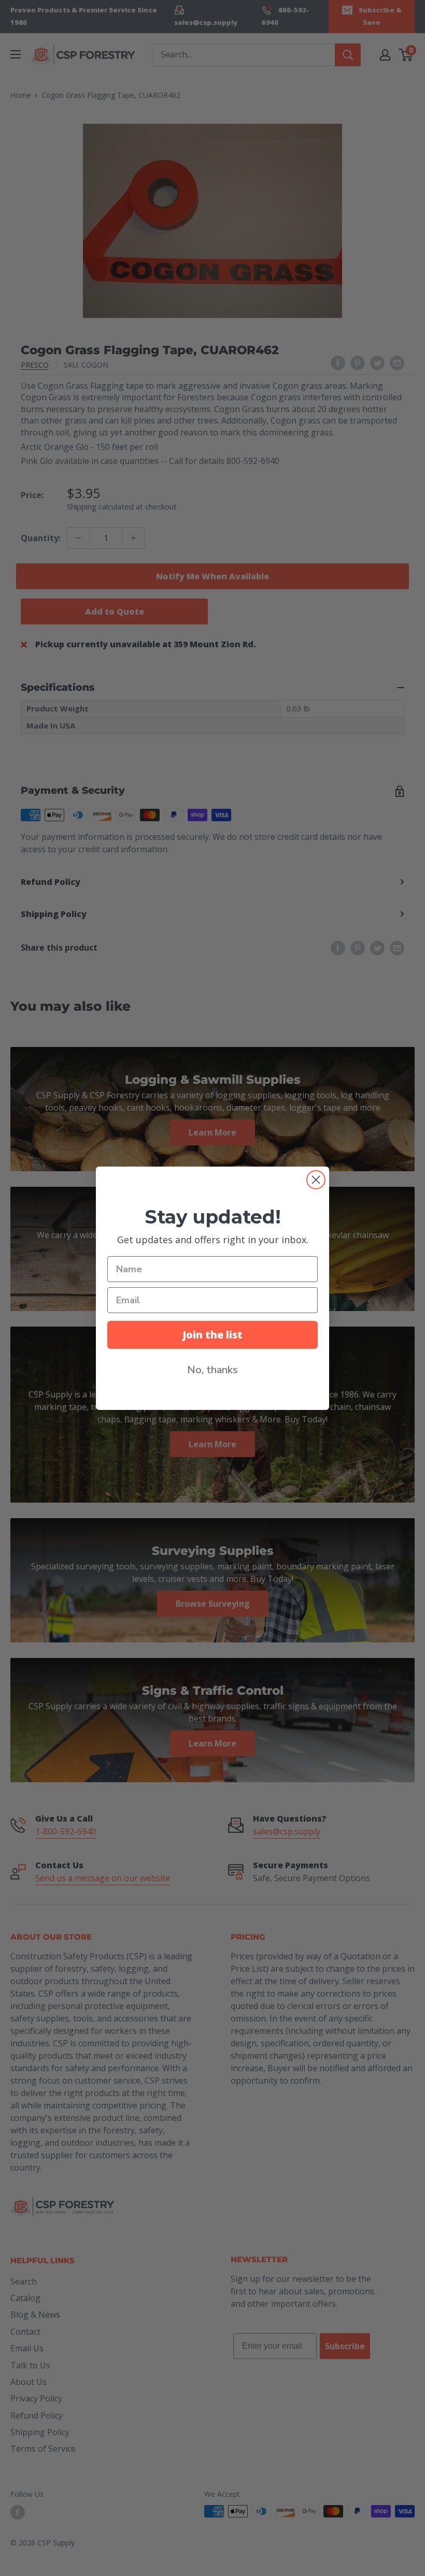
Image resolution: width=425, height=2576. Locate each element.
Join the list (212, 1335)
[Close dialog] (316, 1180)
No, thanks (212, 1370)
